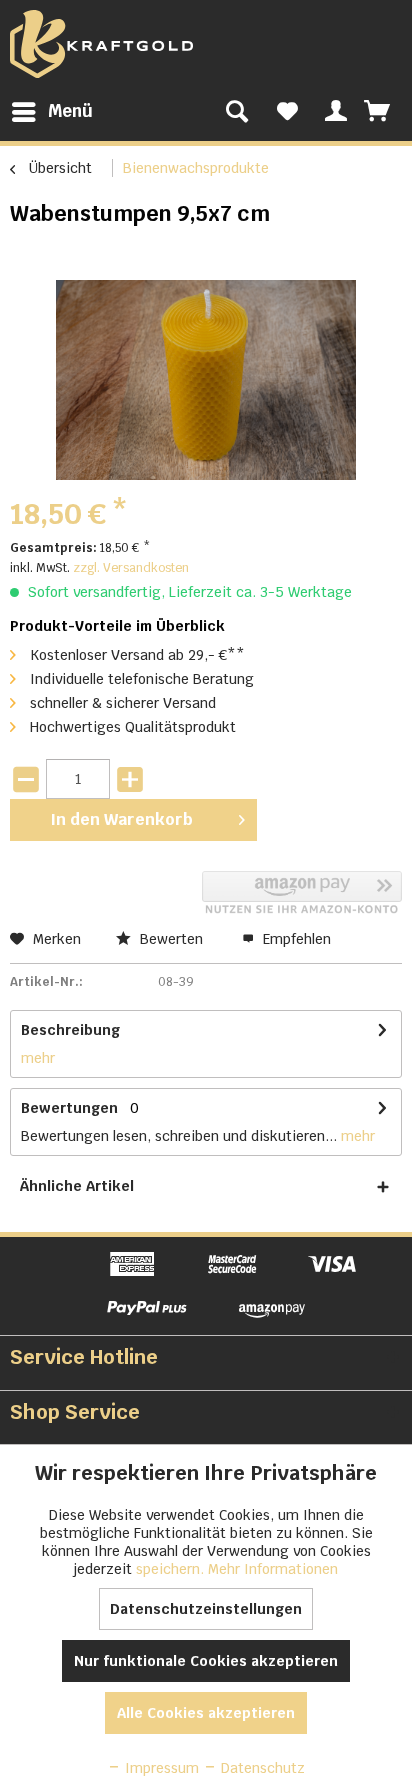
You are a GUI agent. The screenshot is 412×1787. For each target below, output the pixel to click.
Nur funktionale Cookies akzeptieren (206, 1661)
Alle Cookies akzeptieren (206, 1713)
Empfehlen (295, 939)
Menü (70, 111)
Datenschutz (261, 1768)
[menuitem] (51, 112)
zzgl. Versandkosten (131, 568)
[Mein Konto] (333, 112)
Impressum (160, 1768)
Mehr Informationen (273, 1569)
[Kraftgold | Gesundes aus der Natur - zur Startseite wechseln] (101, 44)
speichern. (172, 1569)
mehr (38, 1058)
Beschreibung (70, 1030)
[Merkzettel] (287, 112)
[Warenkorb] (379, 112)
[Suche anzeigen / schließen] (237, 112)
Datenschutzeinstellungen (206, 1609)
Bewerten (171, 939)
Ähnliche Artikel (77, 1186)
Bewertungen (69, 1108)
